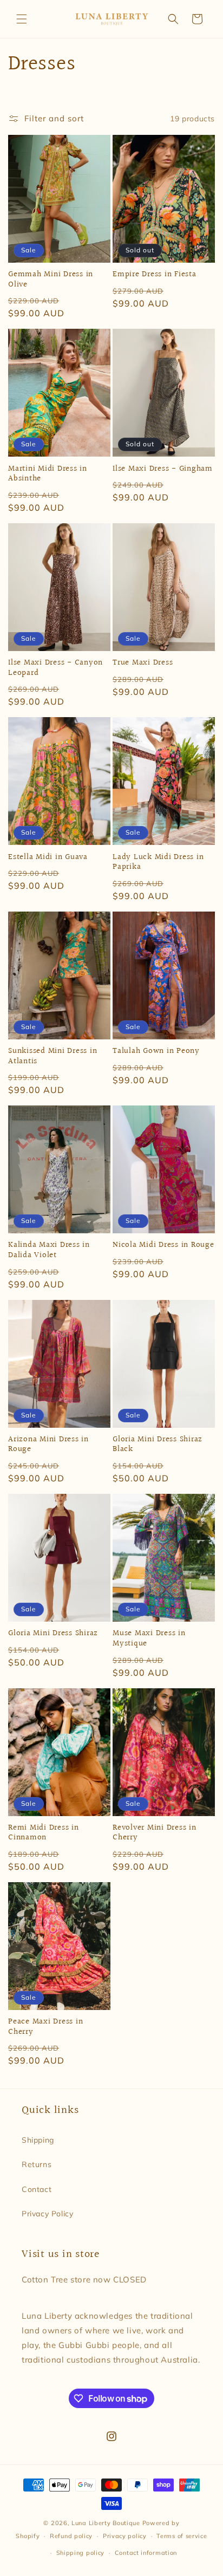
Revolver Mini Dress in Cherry (155, 1833)
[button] (22, 19)
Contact (37, 2189)
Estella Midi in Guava (48, 858)
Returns (37, 2164)
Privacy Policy (47, 2214)
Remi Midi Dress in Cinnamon (44, 1833)
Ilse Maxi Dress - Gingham (163, 469)
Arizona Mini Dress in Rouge (48, 1445)
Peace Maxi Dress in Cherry (45, 2027)
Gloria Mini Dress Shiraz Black (158, 1445)
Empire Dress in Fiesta (155, 275)
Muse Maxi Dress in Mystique (149, 1639)
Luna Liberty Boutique (106, 2523)
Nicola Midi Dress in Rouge (163, 1245)
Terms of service (182, 2536)
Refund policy (71, 2536)
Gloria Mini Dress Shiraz (53, 1634)
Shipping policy (81, 2553)
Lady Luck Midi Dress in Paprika (158, 863)
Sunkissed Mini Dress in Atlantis (53, 1056)
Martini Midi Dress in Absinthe (48, 474)
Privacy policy (125, 2536)
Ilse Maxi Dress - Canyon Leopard (55, 668)
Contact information (146, 2553)
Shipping (38, 2140)
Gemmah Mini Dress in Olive (51, 280)
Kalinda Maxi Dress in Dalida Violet (49, 1250)
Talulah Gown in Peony (156, 1052)
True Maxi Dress (143, 663)
